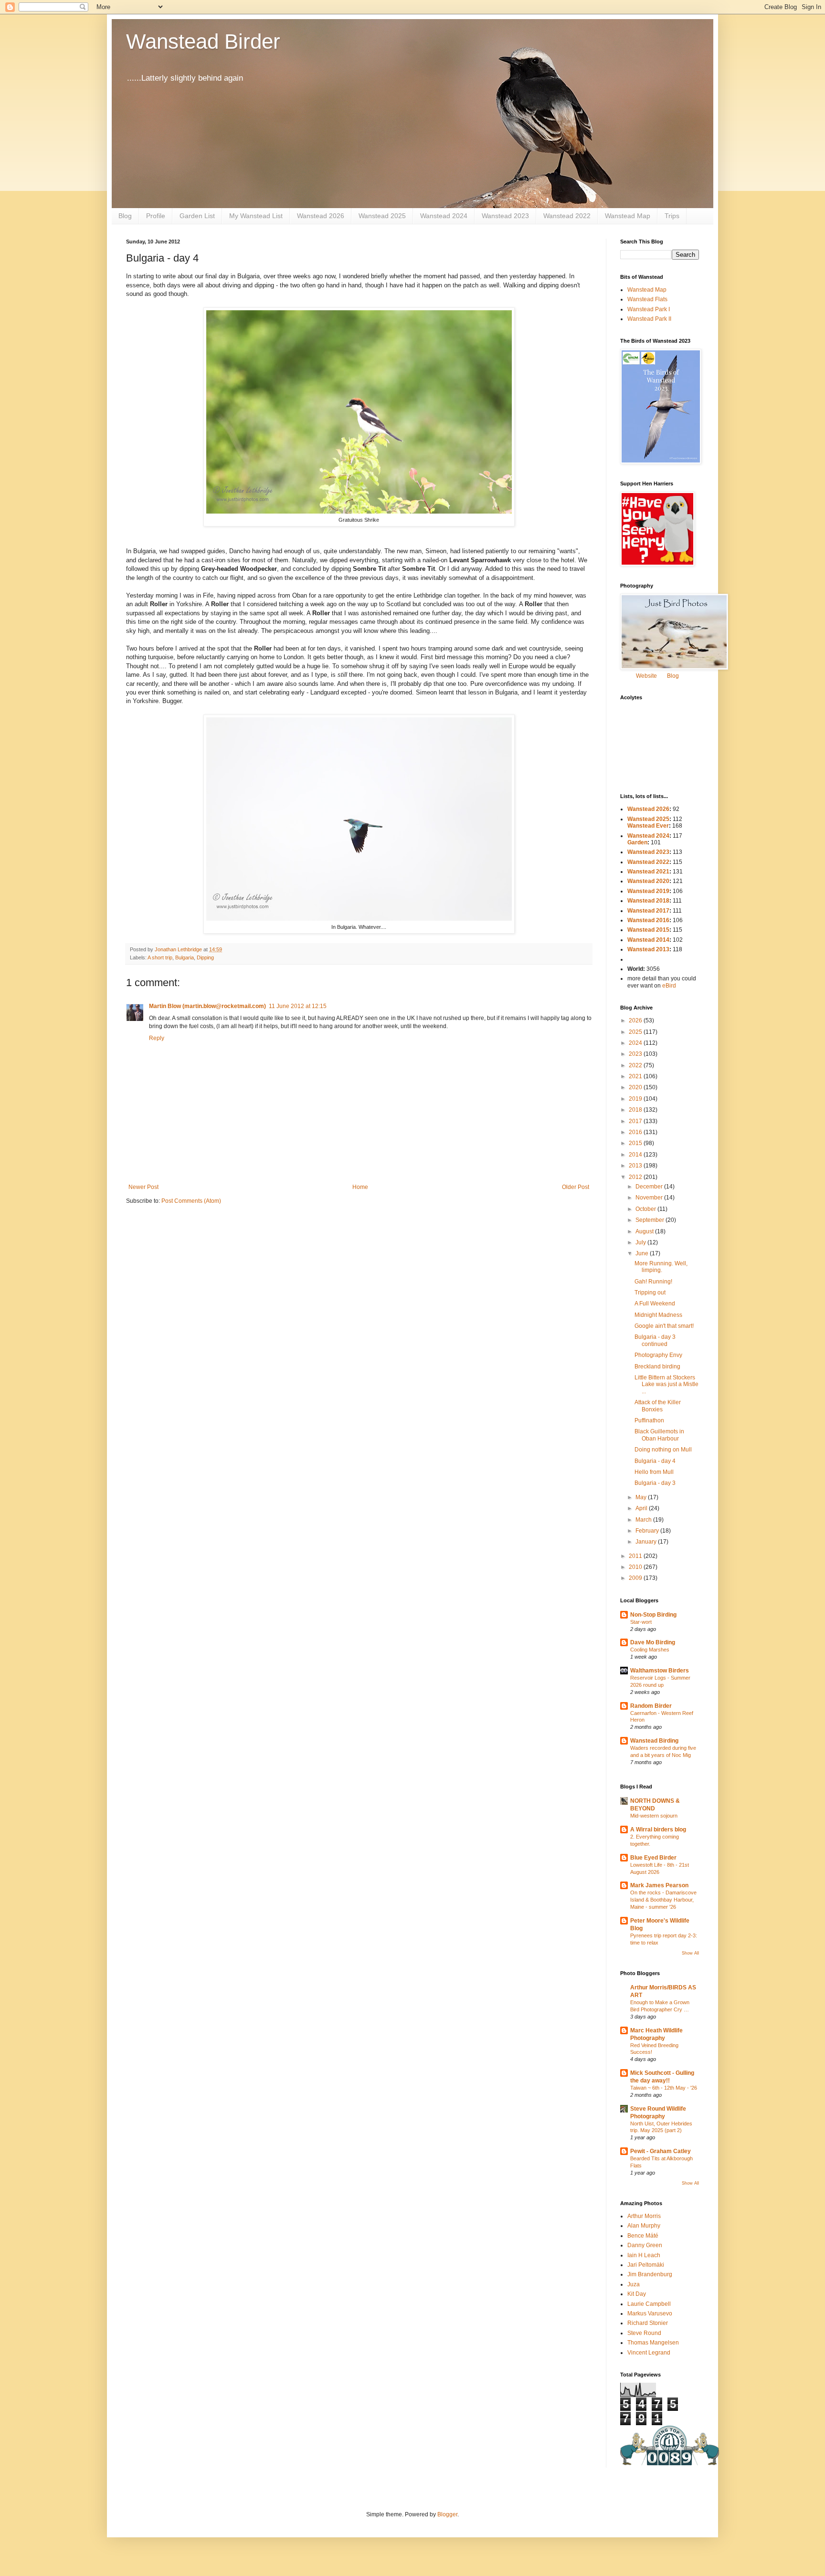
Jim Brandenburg (650, 2274)
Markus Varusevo (650, 2313)
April (642, 1508)
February (648, 1531)
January (647, 1542)
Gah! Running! (653, 1282)
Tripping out (650, 1293)
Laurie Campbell (649, 2304)
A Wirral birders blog (658, 1829)
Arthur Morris (644, 2216)
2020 (636, 1087)
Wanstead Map (628, 216)
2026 (636, 1020)
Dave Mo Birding (653, 1642)
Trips (672, 216)
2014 (636, 1155)
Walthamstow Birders (660, 1671)
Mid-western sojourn (654, 1816)
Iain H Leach (644, 2255)
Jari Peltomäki (646, 2265)
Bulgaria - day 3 (655, 1483)
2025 (636, 1032)
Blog (125, 216)
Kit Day (637, 2294)
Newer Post (143, 1187)
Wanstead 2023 (505, 216)
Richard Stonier (648, 2323)
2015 (636, 1143)
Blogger (447, 2514)
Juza (634, 2284)
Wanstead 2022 (567, 216)
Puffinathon (649, 1420)
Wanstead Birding (654, 1741)
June (643, 1253)
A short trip (160, 957)
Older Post (576, 1187)
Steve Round (644, 2333)
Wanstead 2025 (382, 216)
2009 (636, 1578)
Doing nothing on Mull (663, 1450)
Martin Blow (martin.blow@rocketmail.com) (207, 1006)
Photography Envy (658, 1355)
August (645, 1231)
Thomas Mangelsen (653, 2343)
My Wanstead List (256, 216)
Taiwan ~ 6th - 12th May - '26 (664, 2088)
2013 (636, 1166)
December (650, 1187)
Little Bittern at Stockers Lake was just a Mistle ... (666, 1384)
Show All (690, 1953)
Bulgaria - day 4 (655, 1461)
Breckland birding (657, 1367)
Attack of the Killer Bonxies (658, 1406)
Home (360, 1187)
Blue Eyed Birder (653, 1858)
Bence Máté (643, 2236)
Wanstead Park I (649, 309)
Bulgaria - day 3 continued (655, 1340)
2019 (636, 1099)
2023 (636, 1054)
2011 (636, 1556)
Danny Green (645, 2245)
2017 (636, 1121)
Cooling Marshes (650, 1650)
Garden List (197, 216)
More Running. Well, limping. (661, 1267)
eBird (669, 986)
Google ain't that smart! (664, 1326)
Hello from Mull (654, 1472)
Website (646, 676)
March (644, 1520)
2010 (636, 1567)
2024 (636, 1043)
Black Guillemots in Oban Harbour (659, 1435)
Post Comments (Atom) (191, 1201)
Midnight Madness (658, 1315)
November (650, 1198)
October (646, 1209)
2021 (636, 1076)
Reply (157, 1038)
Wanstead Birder (203, 41)
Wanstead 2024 (444, 216)
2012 (636, 1177)
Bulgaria (185, 957)
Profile (156, 216)
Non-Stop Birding (653, 1615)
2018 (636, 1110)
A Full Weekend (655, 1304)
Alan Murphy (644, 2226)
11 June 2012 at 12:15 (298, 1006)
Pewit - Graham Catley (661, 2151)
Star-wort (641, 1622)
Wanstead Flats (647, 299)
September (650, 1220)
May (642, 1497)
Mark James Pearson (659, 1885)
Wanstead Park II (649, 319)
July (641, 1242)
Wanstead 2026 (321, 216)
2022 (636, 1065)
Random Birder (651, 1706)
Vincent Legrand (649, 2353)
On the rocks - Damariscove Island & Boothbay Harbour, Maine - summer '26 (663, 1900)
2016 (636, 1132)
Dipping (205, 957)
